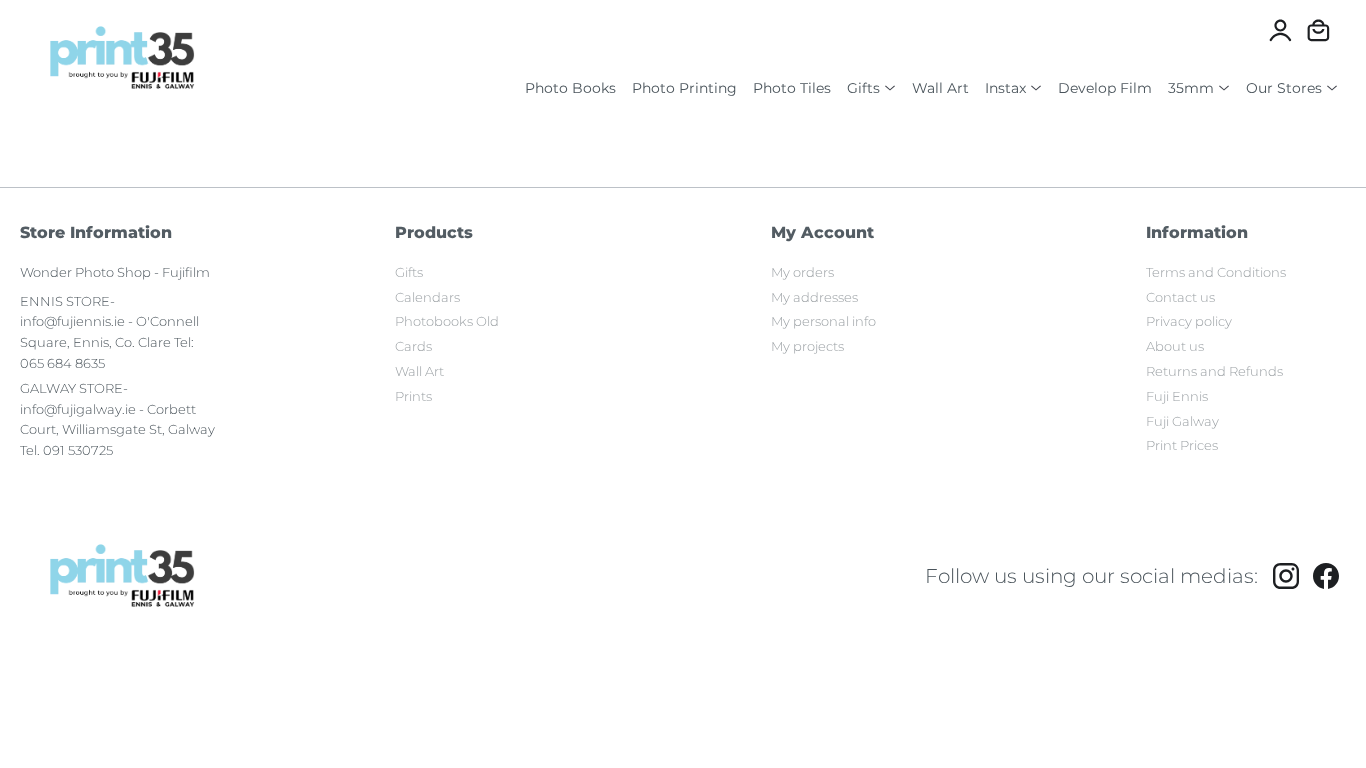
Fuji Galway (1182, 421)
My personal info (823, 321)
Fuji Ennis (1177, 396)
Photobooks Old (447, 321)
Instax (1005, 88)
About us (1175, 346)
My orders (802, 272)
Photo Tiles (792, 88)
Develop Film (1105, 88)
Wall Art (940, 88)
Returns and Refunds (1214, 371)
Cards (413, 346)
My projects (807, 346)
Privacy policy (1189, 321)
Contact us (1180, 297)
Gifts (863, 88)
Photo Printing (684, 88)
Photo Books (570, 88)
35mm (1191, 88)
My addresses (814, 297)
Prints (413, 396)
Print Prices (1182, 445)
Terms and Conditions (1216, 272)
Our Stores (1284, 88)
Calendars (427, 297)
